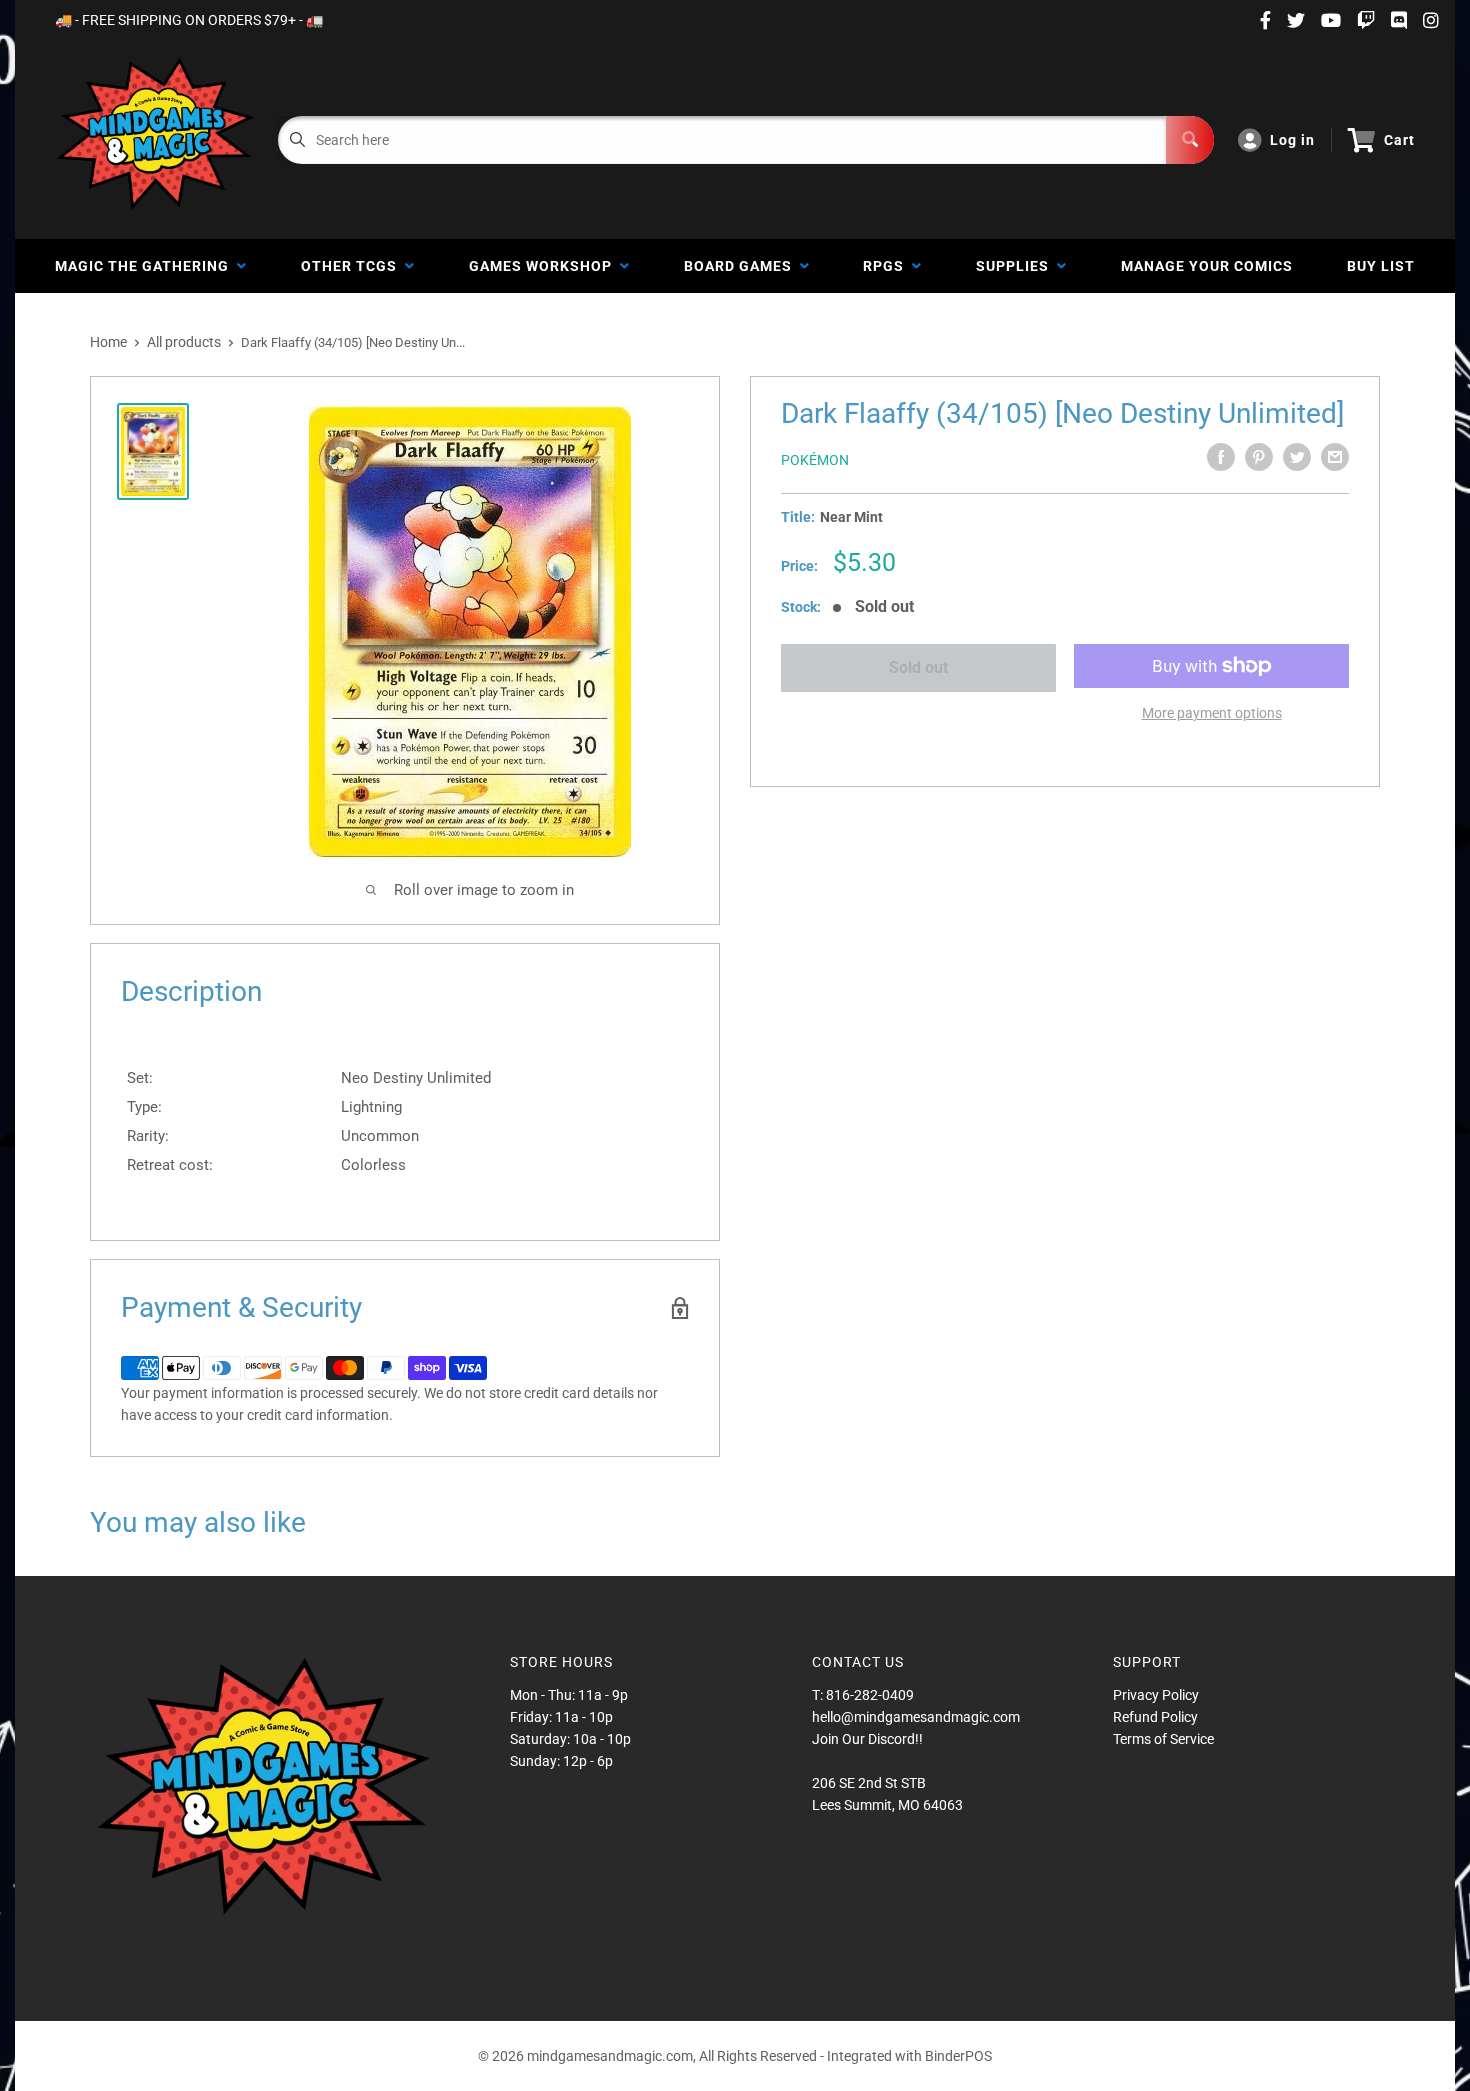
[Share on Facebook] (1221, 457)
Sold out (918, 667)
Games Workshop (544, 266)
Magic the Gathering (146, 266)
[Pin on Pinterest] (1259, 457)
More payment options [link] (1212, 713)
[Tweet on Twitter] (1297, 457)
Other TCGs (353, 266)
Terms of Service (1163, 1739)
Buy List (1381, 266)
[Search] (1190, 140)
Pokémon (815, 460)
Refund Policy (1155, 1717)
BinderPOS (958, 2056)
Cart (1399, 140)
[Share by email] (1335, 457)
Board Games (742, 266)
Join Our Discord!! (867, 1739)
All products (184, 342)
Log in (1292, 140)
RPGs (887, 266)
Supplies (1016, 266)
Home (108, 342)
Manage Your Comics (1207, 266)
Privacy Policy (1156, 1695)
